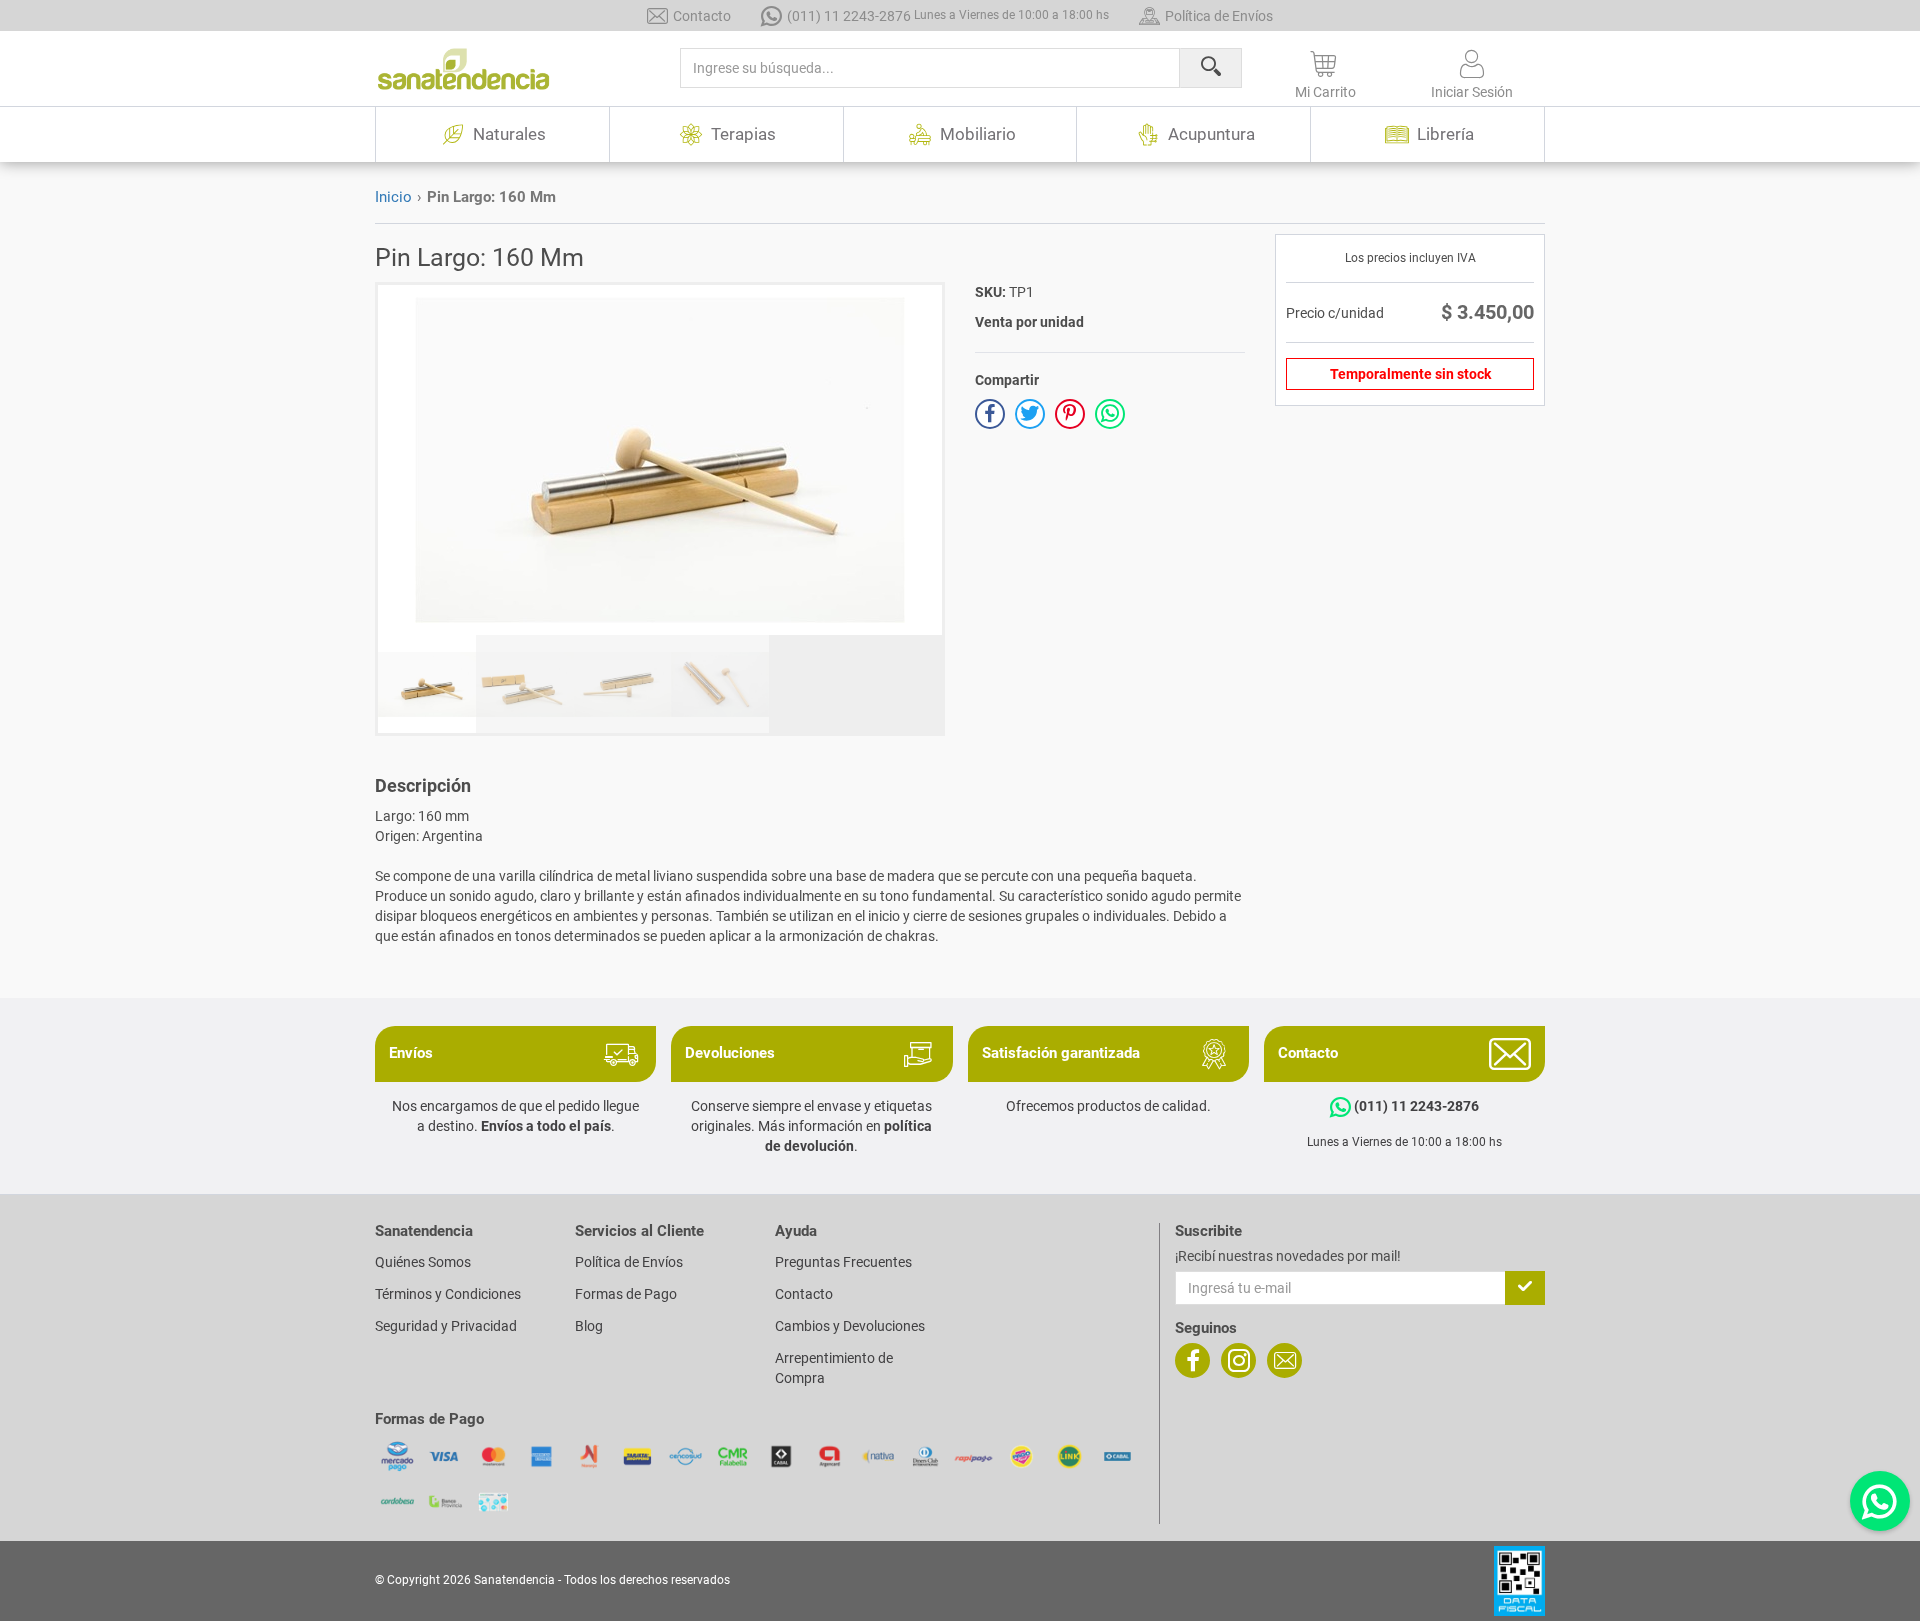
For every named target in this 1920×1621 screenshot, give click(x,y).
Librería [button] (1445, 134)
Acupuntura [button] (1211, 134)
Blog (589, 1326)
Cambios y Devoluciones (850, 1326)
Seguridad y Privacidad (446, 1326)
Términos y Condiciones (448, 1294)
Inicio (393, 197)
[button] (1325, 71)
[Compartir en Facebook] (990, 414)
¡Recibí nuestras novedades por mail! (1288, 1256)
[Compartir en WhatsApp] (1110, 414)
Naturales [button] (509, 134)
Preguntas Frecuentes (843, 1262)
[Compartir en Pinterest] (1070, 414)
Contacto (702, 16)
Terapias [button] (743, 134)
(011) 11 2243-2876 (948, 16)
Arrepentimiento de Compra (834, 1368)
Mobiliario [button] (978, 134)
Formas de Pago (626, 1294)
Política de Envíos (1219, 16)
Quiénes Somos (423, 1262)
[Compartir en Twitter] (1030, 414)
